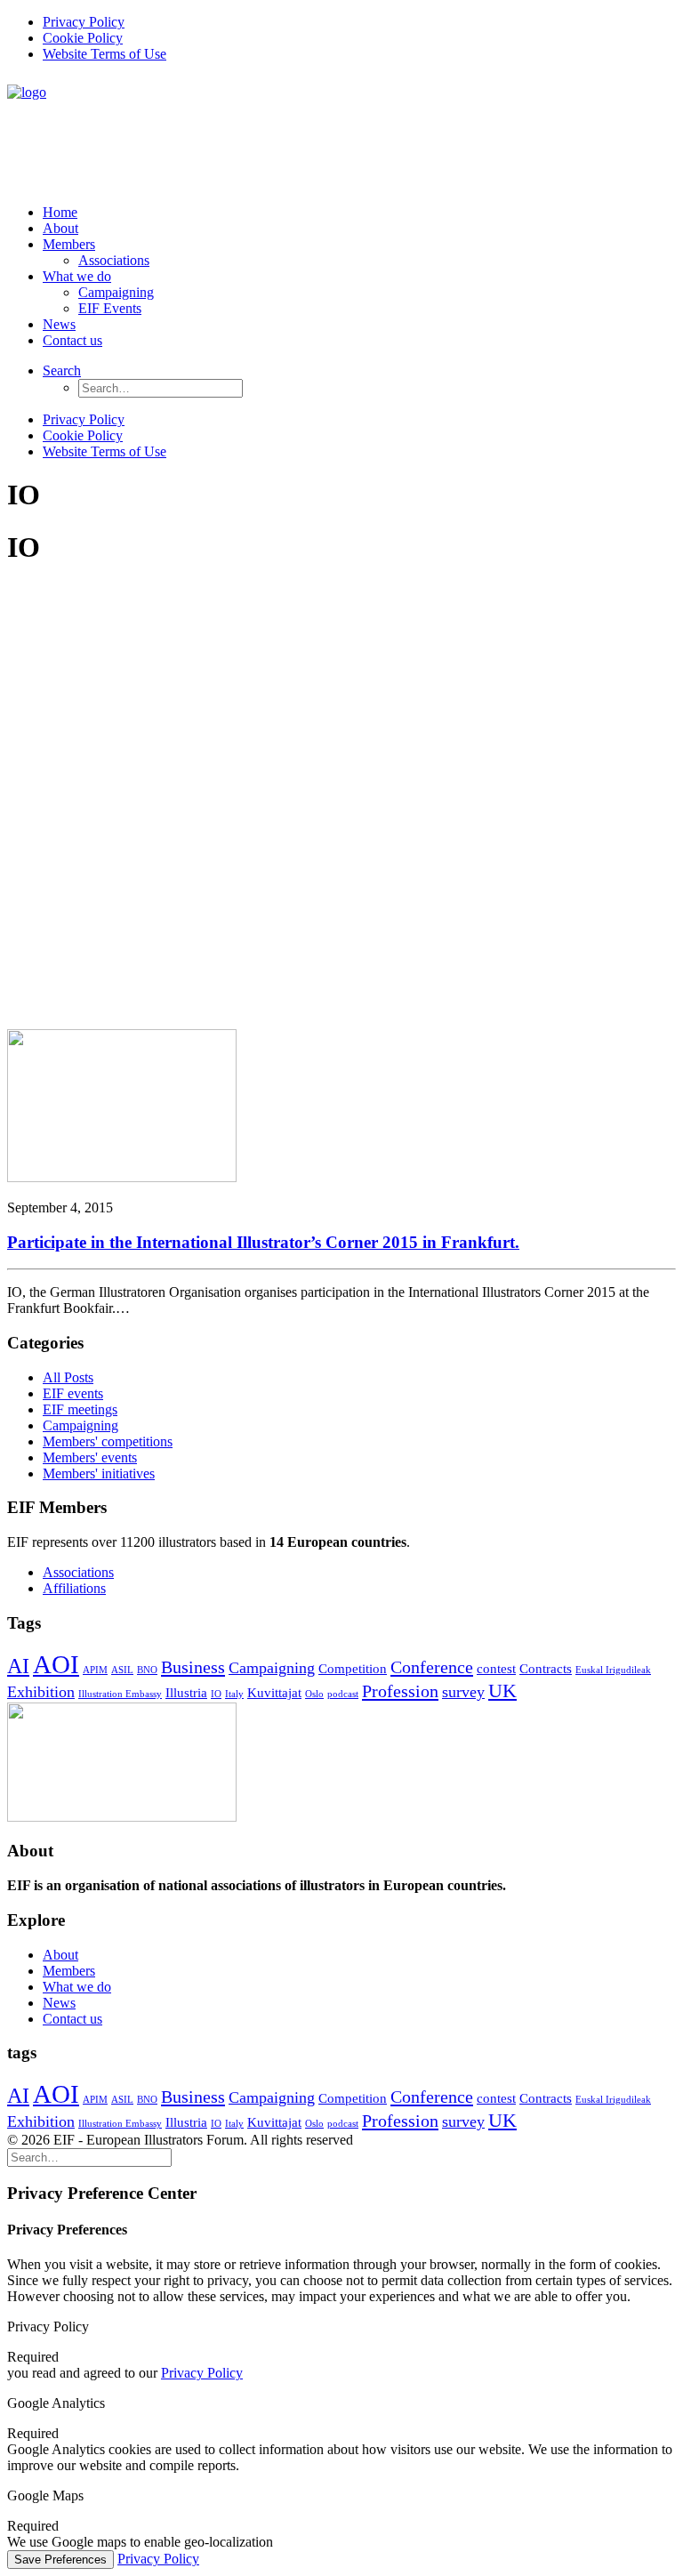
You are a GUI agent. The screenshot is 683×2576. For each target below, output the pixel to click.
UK (502, 1690)
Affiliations (74, 1588)
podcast (343, 1694)
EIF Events (110, 308)
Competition (353, 1669)
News (59, 324)
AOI (56, 1664)
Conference (432, 1667)
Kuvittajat (274, 1693)
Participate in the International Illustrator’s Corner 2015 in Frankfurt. (263, 1242)
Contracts (546, 1669)
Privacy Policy (84, 22)
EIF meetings (80, 1409)
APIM (95, 1670)
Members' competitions (108, 1441)
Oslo (314, 1694)
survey (463, 1692)
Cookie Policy (83, 38)
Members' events (90, 1457)
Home (60, 212)
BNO (147, 1670)
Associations (114, 260)
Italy (234, 1694)
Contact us (72, 340)
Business (193, 1667)
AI (18, 1666)
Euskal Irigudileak (613, 1670)
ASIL (122, 1670)
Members (69, 244)
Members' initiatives (99, 1473)
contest (496, 1669)
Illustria (186, 1693)
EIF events (73, 1393)
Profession (400, 1691)
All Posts (68, 1377)
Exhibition (41, 1692)
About (60, 228)
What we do (77, 276)
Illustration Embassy (120, 1694)
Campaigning (116, 292)
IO (216, 1694)
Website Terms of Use (104, 54)
